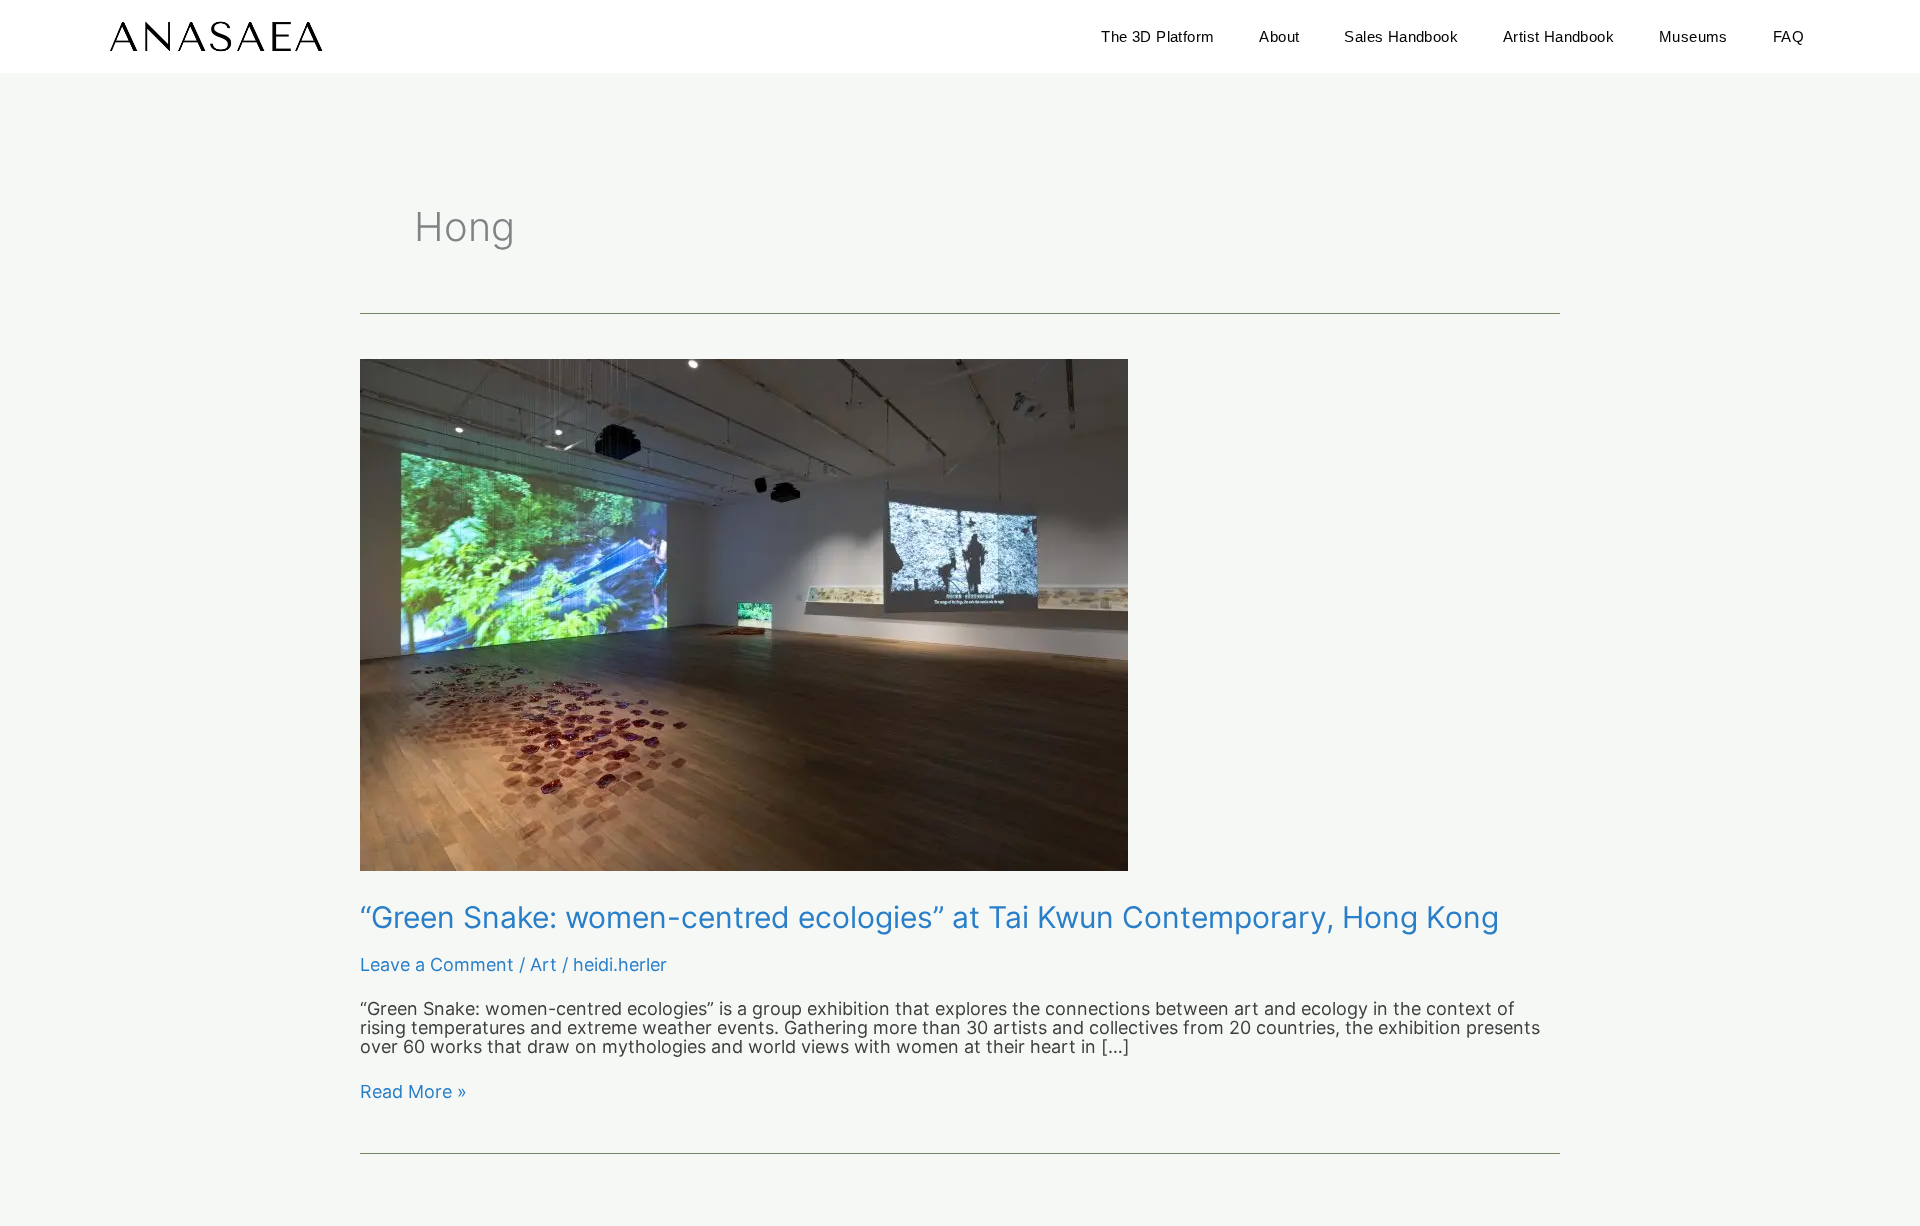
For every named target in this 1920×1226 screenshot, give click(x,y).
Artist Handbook (1558, 36)
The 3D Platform (1157, 36)
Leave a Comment (437, 964)
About (1279, 36)
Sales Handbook (1401, 36)
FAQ (1788, 36)
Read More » (413, 1092)
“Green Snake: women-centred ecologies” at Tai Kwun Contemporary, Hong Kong (929, 917)
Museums (1693, 36)
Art (543, 964)
